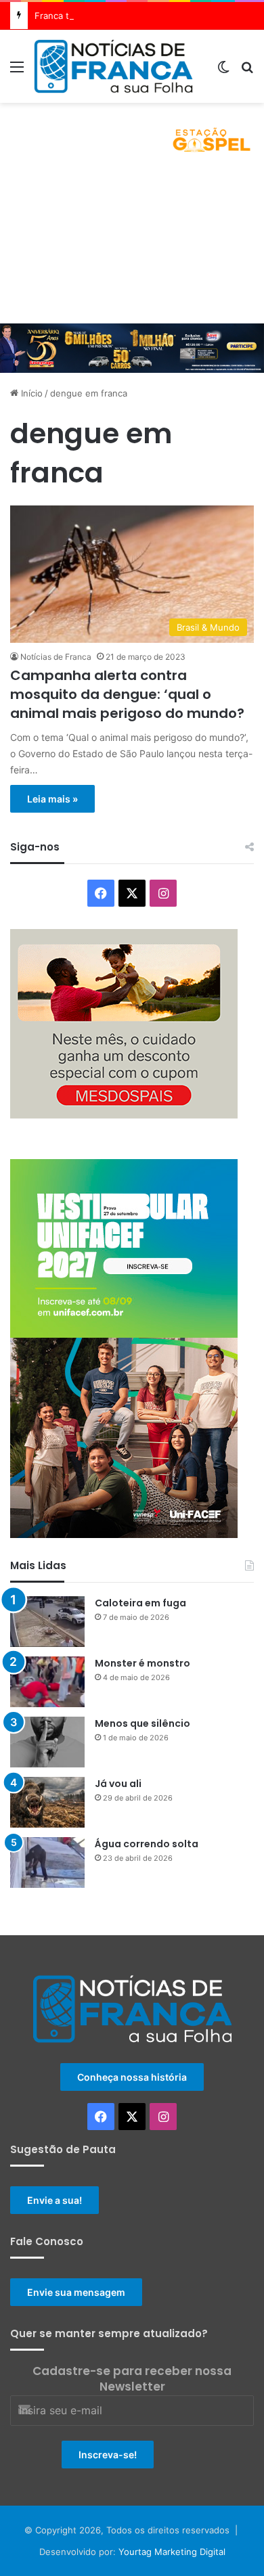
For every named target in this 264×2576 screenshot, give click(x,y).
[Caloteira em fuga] (47, 1622)
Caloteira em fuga (140, 1603)
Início (30, 393)
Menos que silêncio (142, 1723)
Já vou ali (118, 1784)
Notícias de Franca (56, 657)
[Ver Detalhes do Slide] (132, 135)
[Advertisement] (132, 245)
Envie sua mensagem (76, 2292)
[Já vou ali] (47, 1802)
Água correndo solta (147, 1844)
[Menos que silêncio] (47, 1742)
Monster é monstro (142, 1663)
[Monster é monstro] (47, 1682)
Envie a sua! (54, 2200)
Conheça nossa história (132, 2077)
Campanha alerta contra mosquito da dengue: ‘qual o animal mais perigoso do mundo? (127, 694)
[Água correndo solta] (47, 1862)
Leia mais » (52, 799)
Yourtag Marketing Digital (172, 2552)
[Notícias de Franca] (113, 66)
